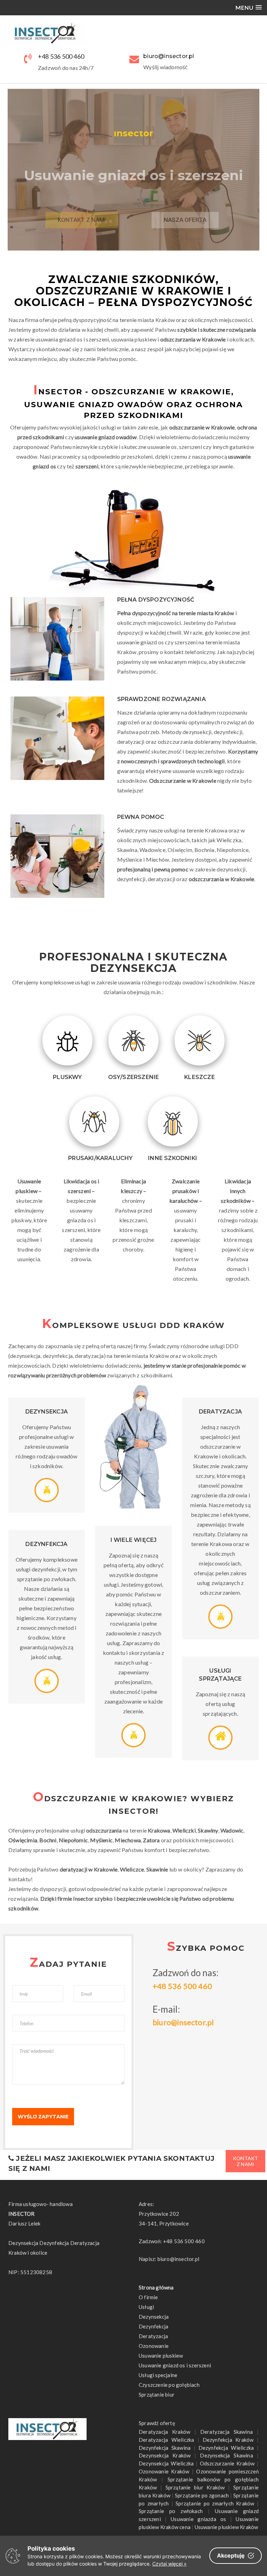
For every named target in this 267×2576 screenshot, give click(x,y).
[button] (249, 7)
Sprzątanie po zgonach (202, 2495)
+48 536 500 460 (61, 56)
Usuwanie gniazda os (198, 2519)
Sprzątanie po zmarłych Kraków (215, 2503)
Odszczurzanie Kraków (227, 2463)
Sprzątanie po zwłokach (171, 2511)
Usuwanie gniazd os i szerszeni (175, 2365)
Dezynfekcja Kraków (228, 2440)
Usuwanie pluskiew (161, 2356)
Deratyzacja (153, 2336)
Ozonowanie (154, 2346)
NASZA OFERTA (185, 209)
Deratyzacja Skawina (226, 2432)
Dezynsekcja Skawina (226, 2455)
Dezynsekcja (154, 2317)
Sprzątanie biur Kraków (195, 2487)
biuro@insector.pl (183, 2022)
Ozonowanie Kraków (164, 2471)
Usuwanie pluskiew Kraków (226, 2527)
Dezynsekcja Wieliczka (166, 2463)
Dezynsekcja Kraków (165, 2455)
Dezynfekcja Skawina (165, 2448)
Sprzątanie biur (157, 2394)
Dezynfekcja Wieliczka (226, 2448)
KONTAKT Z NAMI (82, 209)
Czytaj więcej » (169, 2564)
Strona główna (156, 2287)
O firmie (148, 2297)
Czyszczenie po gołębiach (169, 2385)
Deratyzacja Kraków (164, 2432)
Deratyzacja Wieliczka (166, 2440)
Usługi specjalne (158, 2375)
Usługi (146, 2307)
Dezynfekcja (153, 2326)
